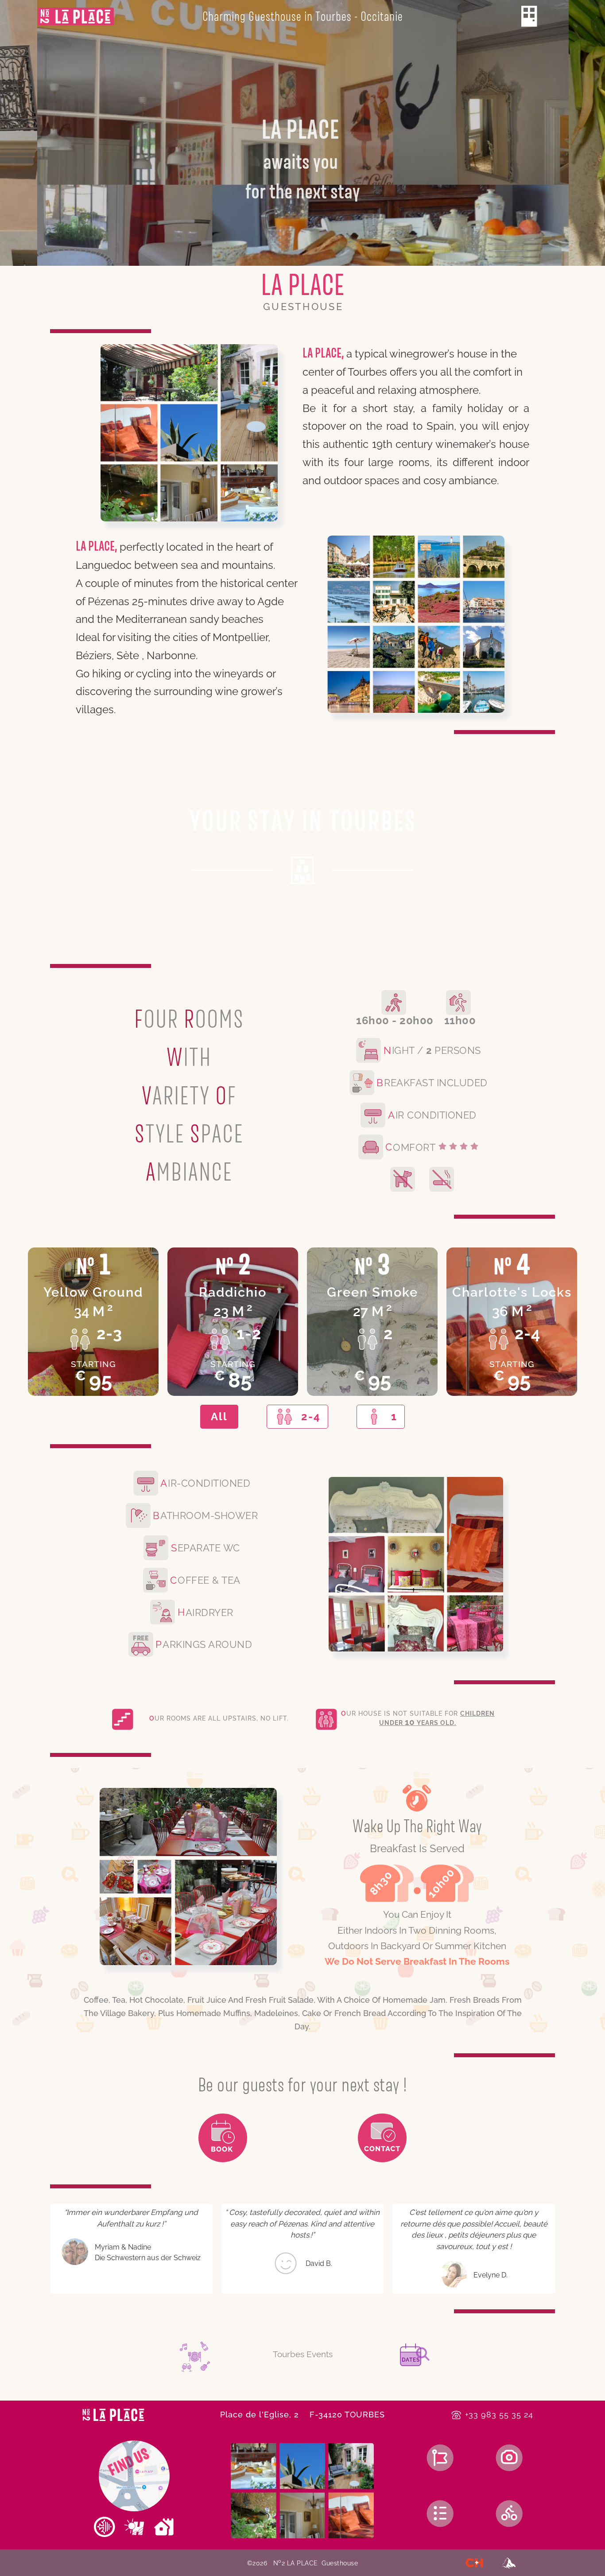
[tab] (219, 1417)
